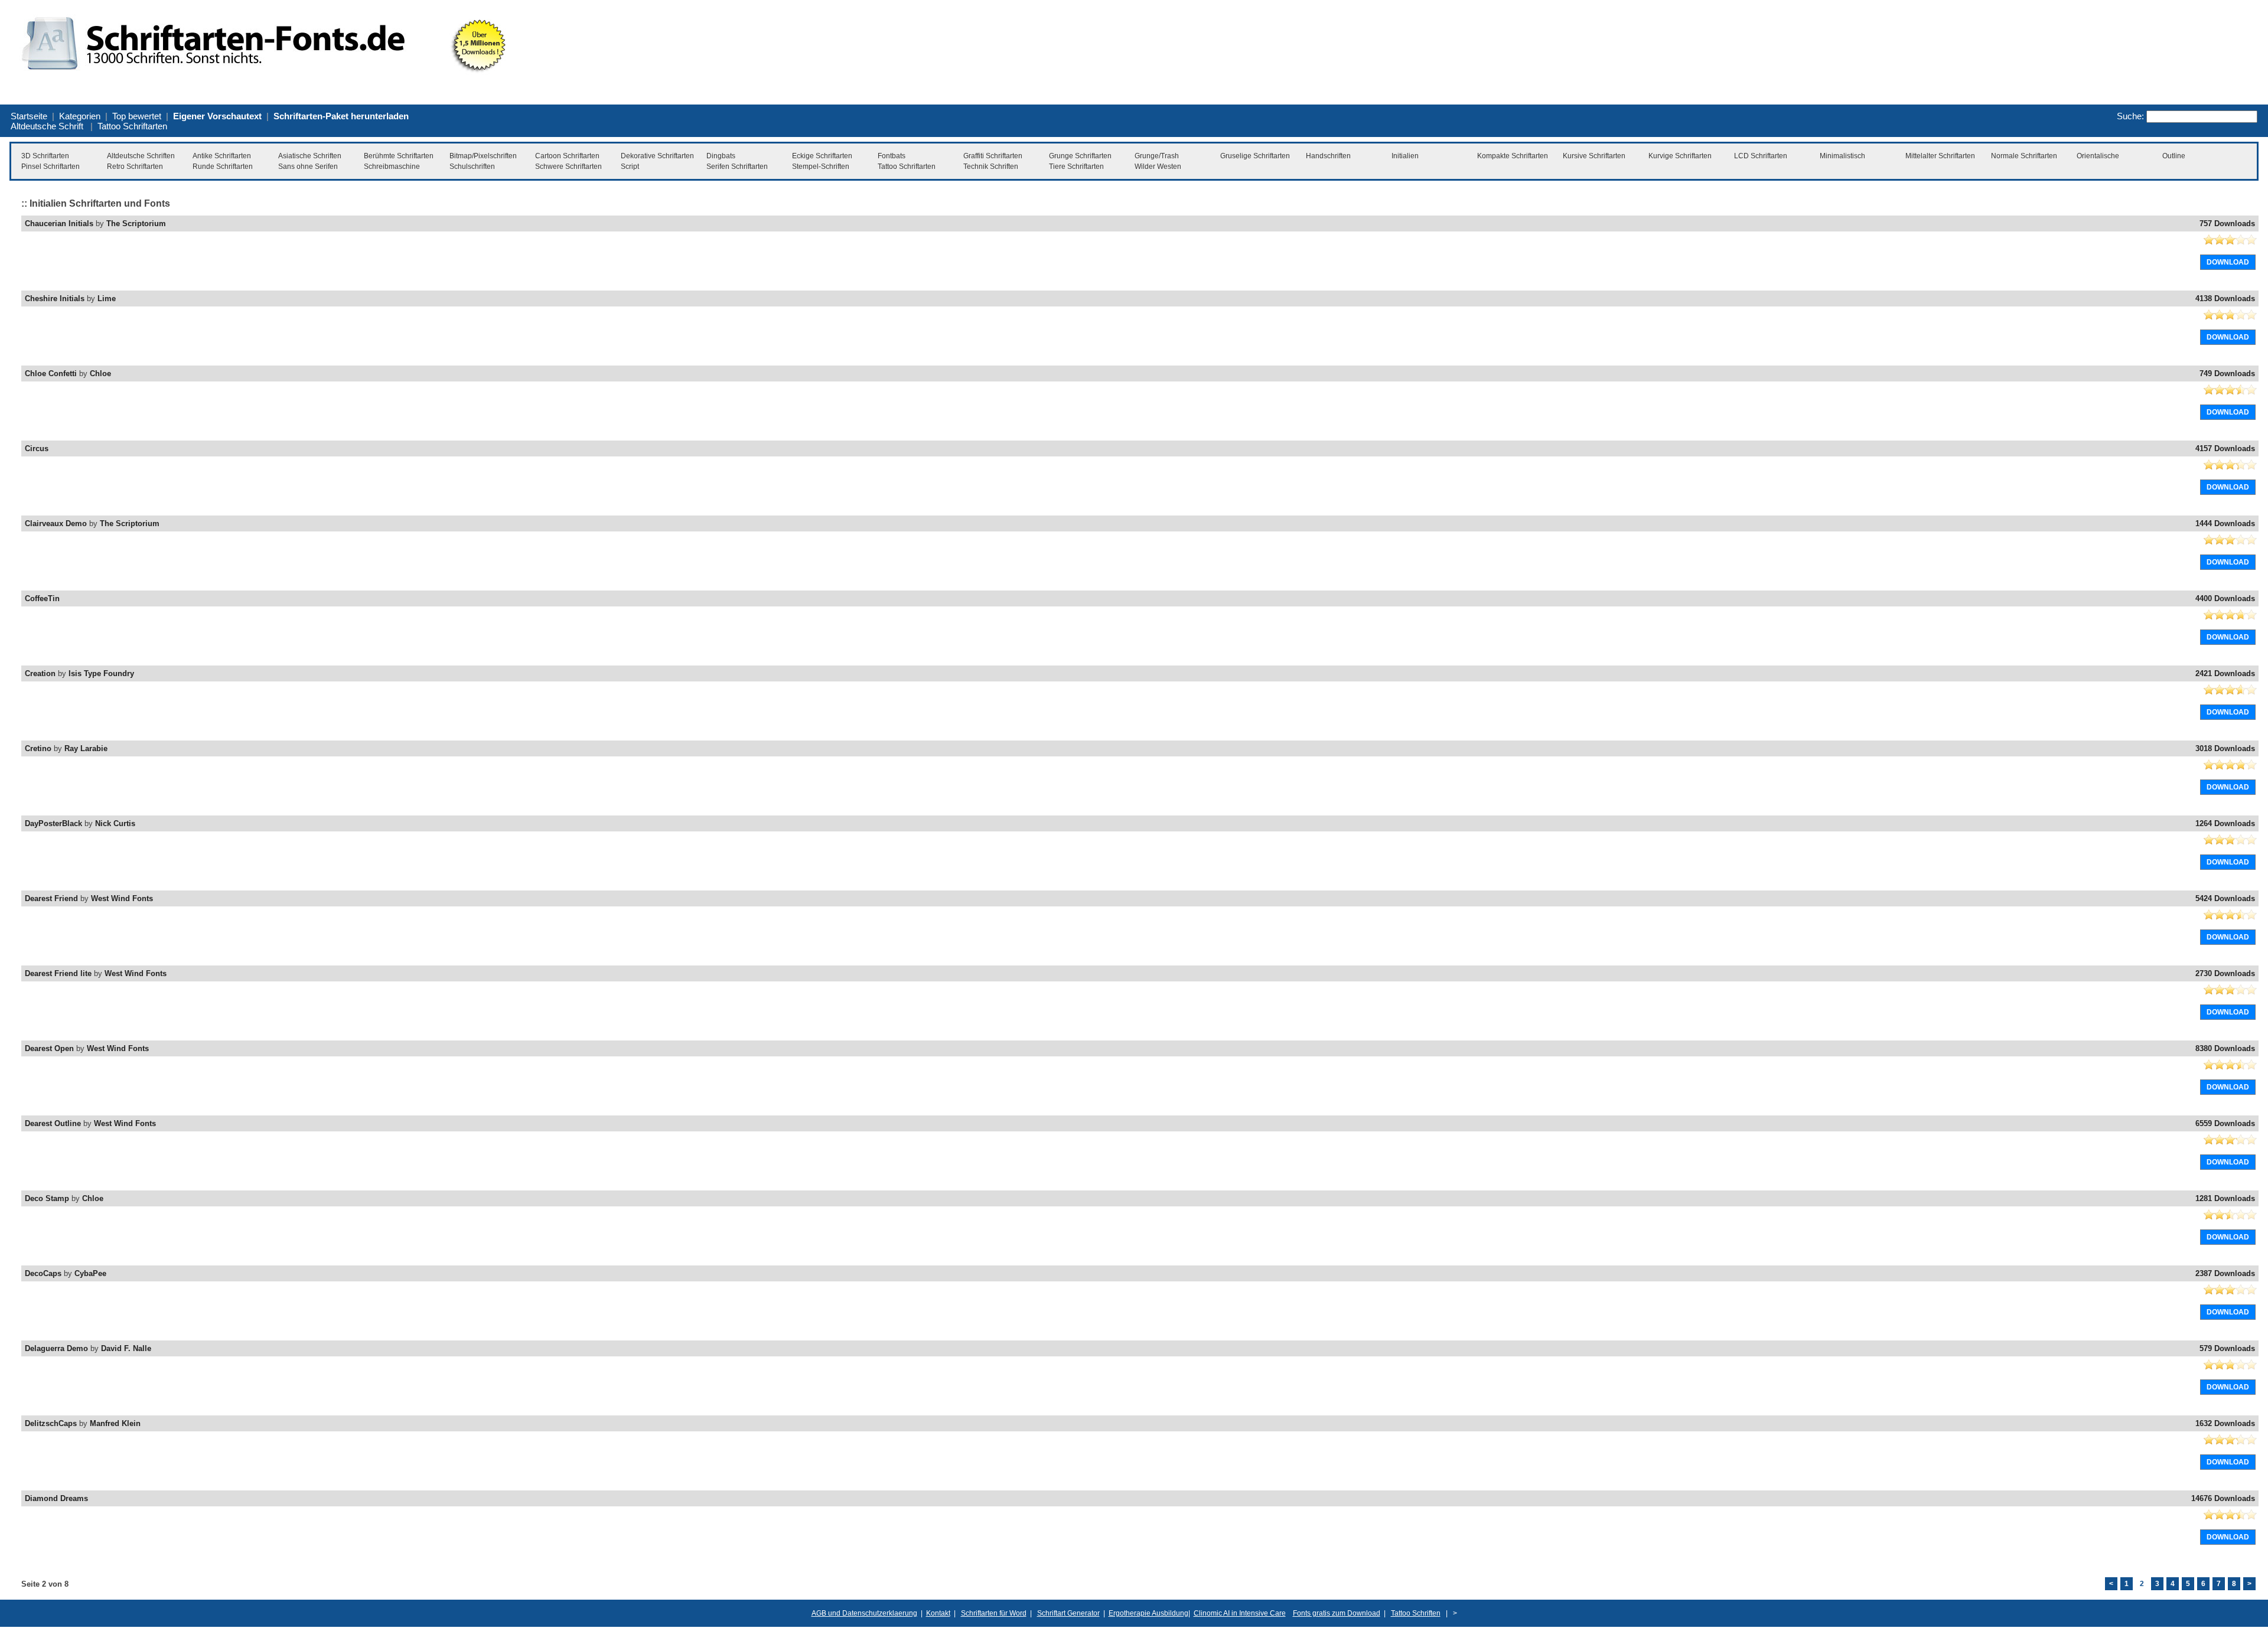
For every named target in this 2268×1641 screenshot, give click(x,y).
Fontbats (892, 156)
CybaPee (90, 1273)
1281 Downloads (2225, 1198)
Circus (37, 448)
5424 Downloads (2225, 898)
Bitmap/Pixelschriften (483, 156)
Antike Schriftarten (222, 156)
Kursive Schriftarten (1594, 156)
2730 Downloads (2225, 973)
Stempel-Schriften (821, 167)
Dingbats (721, 156)
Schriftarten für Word (994, 1613)
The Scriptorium (136, 224)
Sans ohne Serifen (308, 167)
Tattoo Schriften (1416, 1613)
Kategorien (80, 116)
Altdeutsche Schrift (47, 126)
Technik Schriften (991, 167)
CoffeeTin (42, 598)
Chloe (100, 373)
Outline (2174, 156)
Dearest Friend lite (58, 973)
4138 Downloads (2225, 298)
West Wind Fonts (122, 898)
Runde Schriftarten (223, 167)
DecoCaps (43, 1273)
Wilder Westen (1158, 167)
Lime (107, 298)
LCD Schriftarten (1761, 156)
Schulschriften (472, 167)
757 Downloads (2227, 224)
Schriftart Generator (1068, 1613)
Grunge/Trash (1157, 156)
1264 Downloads (2225, 823)
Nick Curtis (115, 823)
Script (630, 167)
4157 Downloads (2225, 448)
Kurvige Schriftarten (1680, 156)
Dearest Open (49, 1048)
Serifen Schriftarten (737, 167)
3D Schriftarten (45, 156)
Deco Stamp (47, 1198)
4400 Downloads (2225, 598)
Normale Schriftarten (2024, 156)
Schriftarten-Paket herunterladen (341, 116)
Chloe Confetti (51, 373)
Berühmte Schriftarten (399, 156)
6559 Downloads (2225, 1123)
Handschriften (1328, 156)
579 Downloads (2227, 1348)
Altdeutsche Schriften (141, 156)
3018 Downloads (2225, 748)
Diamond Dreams (56, 1498)
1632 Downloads (2225, 1423)
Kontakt (938, 1613)
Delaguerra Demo (56, 1348)
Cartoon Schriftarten (567, 156)
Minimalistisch (1842, 156)
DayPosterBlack (53, 823)
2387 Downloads (2225, 1273)
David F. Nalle (126, 1348)
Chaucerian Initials (59, 224)
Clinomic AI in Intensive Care (1240, 1613)
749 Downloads (2227, 373)
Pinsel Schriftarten (50, 167)
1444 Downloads (2225, 523)
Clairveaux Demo (56, 523)
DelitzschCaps (51, 1423)
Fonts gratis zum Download (1337, 1613)
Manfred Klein (115, 1423)
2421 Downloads (2225, 673)
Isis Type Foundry (101, 673)
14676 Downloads (2223, 1498)
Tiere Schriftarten (1076, 167)
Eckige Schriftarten (822, 156)
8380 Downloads (2225, 1048)
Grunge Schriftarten (1080, 156)
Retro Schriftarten (135, 167)
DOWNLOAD (2228, 262)
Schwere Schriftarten (568, 167)
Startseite (29, 116)
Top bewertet (137, 116)
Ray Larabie (86, 748)
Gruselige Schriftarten (1255, 156)
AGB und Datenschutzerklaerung (864, 1613)
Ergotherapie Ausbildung (1148, 1613)
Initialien (1405, 156)
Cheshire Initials (55, 298)
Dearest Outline (53, 1123)
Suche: (2130, 116)
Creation (40, 673)
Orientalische (2098, 156)
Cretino (38, 748)
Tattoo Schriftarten (132, 126)
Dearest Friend (51, 898)
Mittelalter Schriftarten (1940, 156)
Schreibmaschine (392, 167)
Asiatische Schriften (310, 156)
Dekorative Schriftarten (657, 156)
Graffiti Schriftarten (993, 156)
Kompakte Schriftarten (1513, 156)
